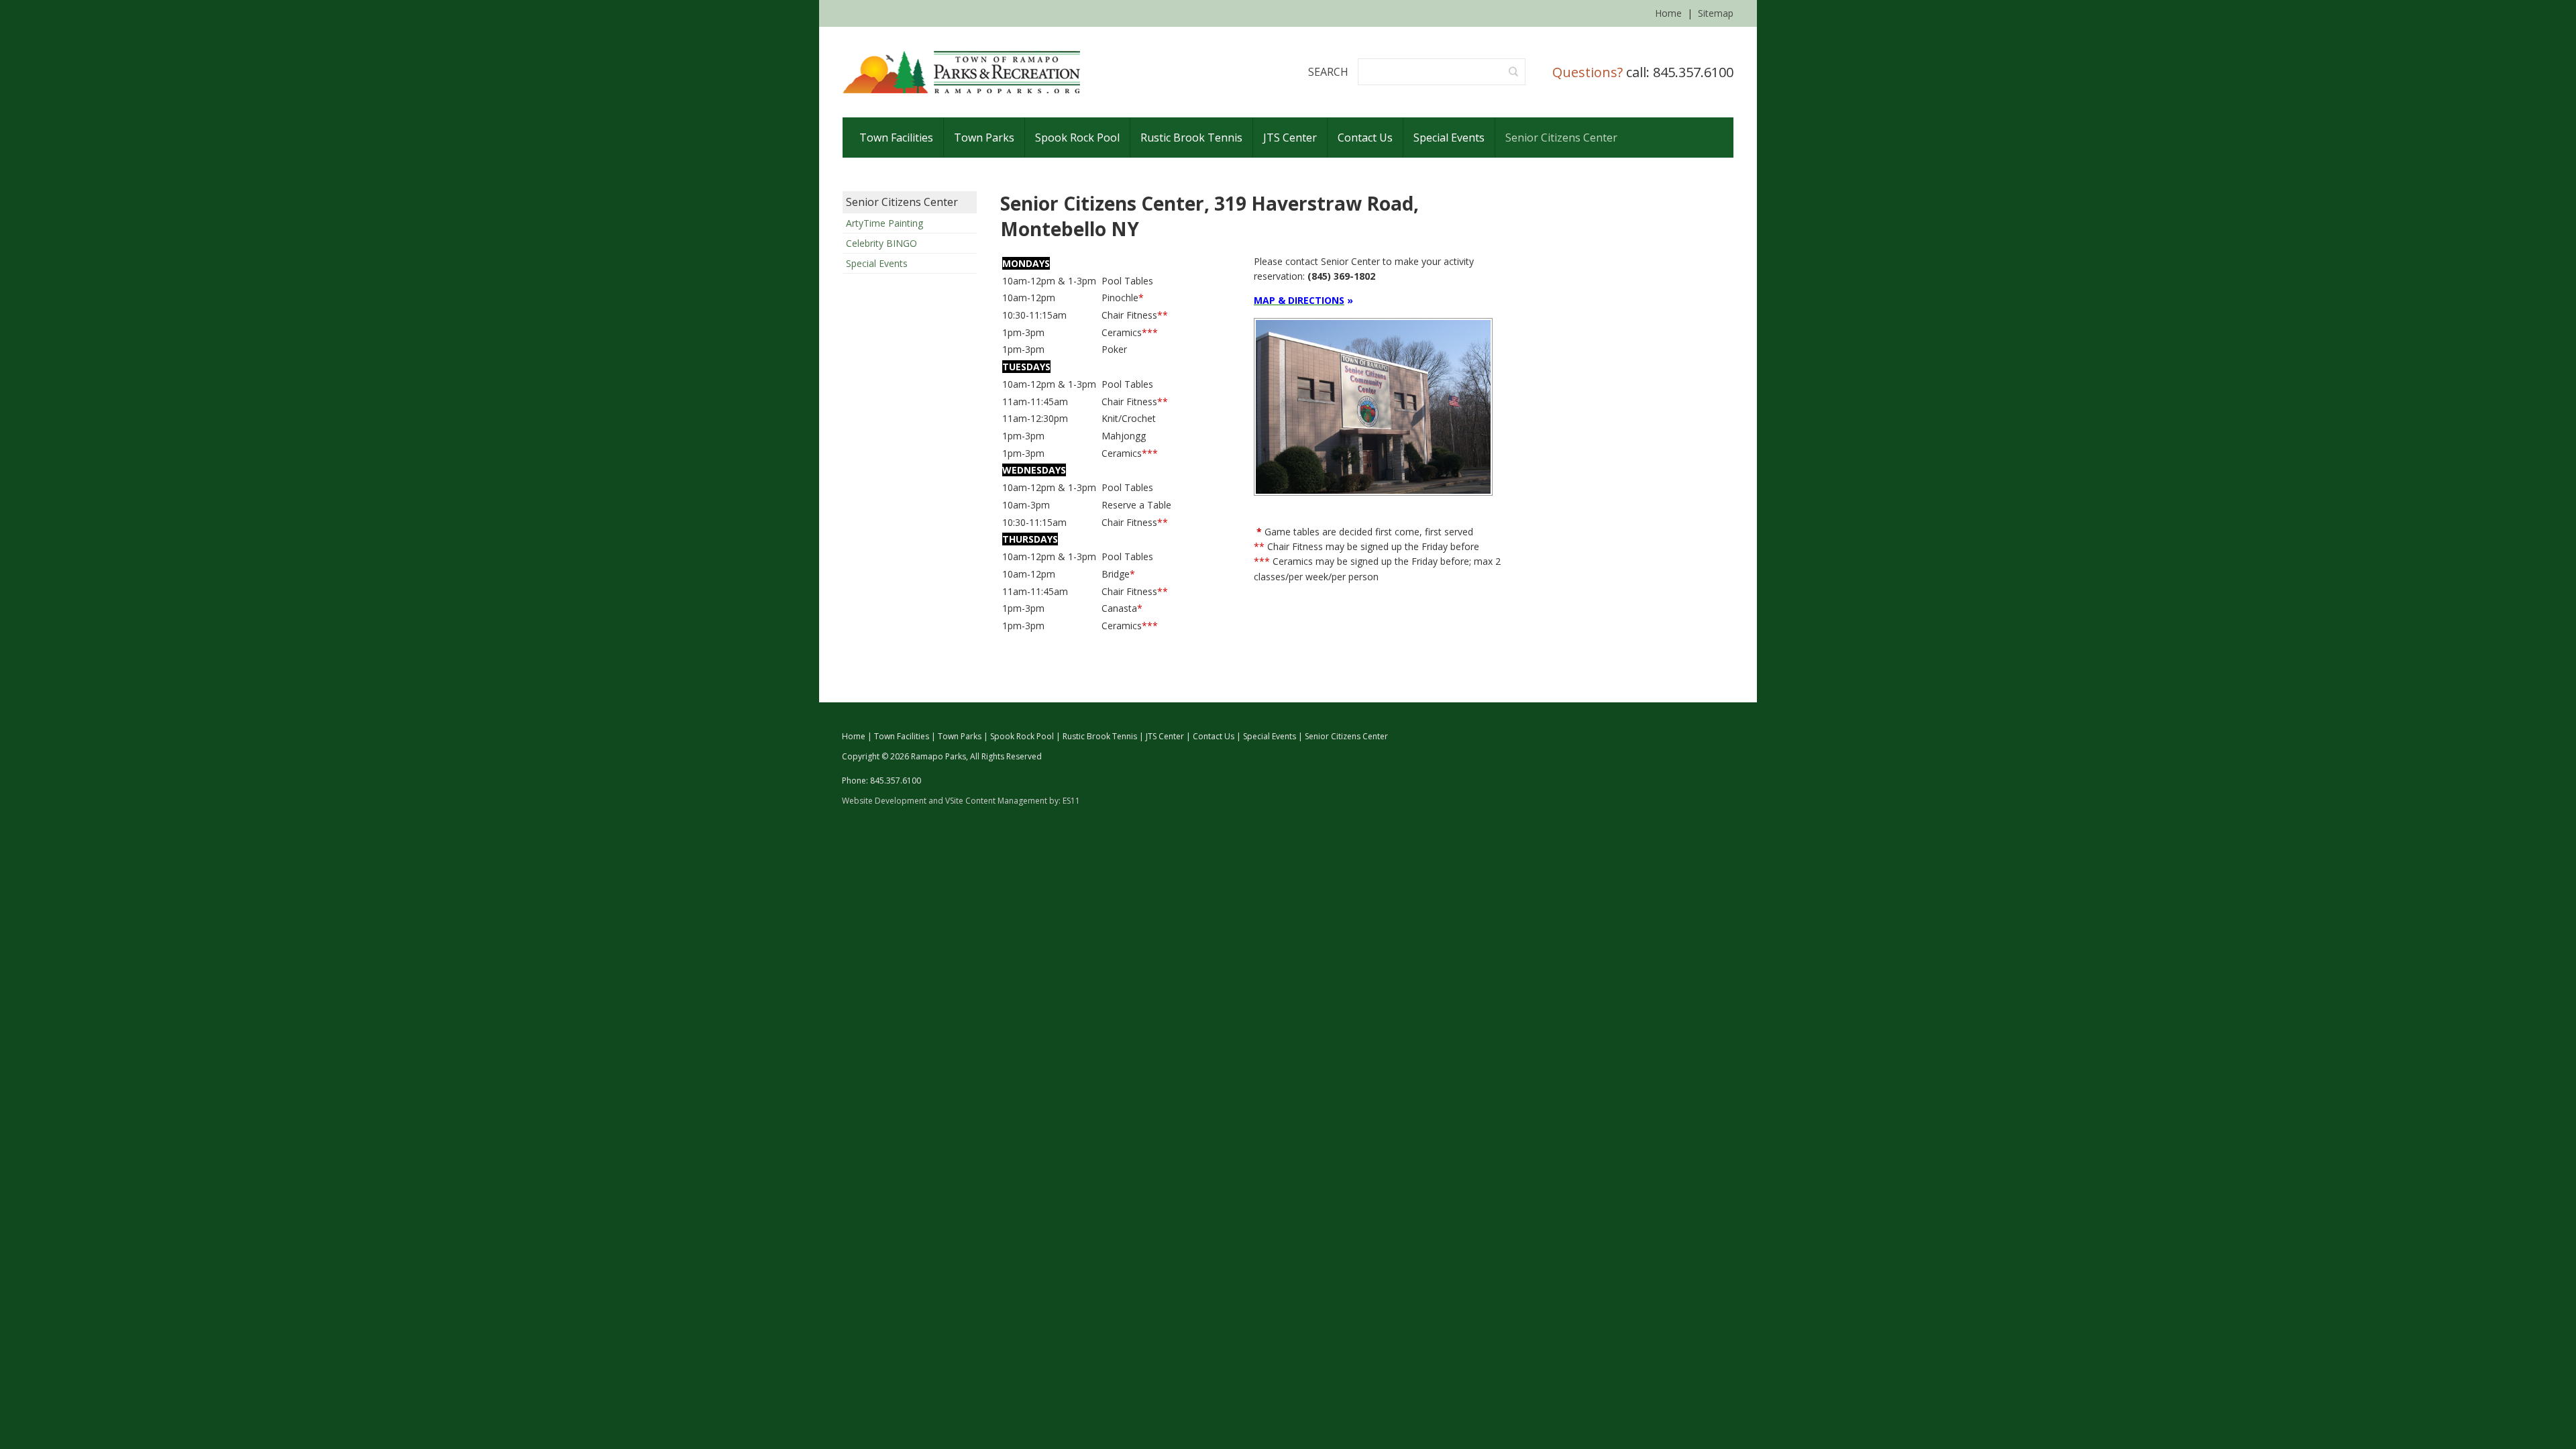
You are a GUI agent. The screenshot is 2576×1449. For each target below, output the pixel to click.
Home (1668, 13)
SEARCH (1328, 72)
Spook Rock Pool (1022, 736)
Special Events (877, 263)
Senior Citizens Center (902, 202)
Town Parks (960, 736)
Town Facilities (902, 736)
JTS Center (1165, 736)
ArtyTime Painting (884, 223)
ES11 (1071, 801)
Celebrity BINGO (881, 243)
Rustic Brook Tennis (1100, 736)
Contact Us (1214, 736)
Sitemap (1716, 13)
